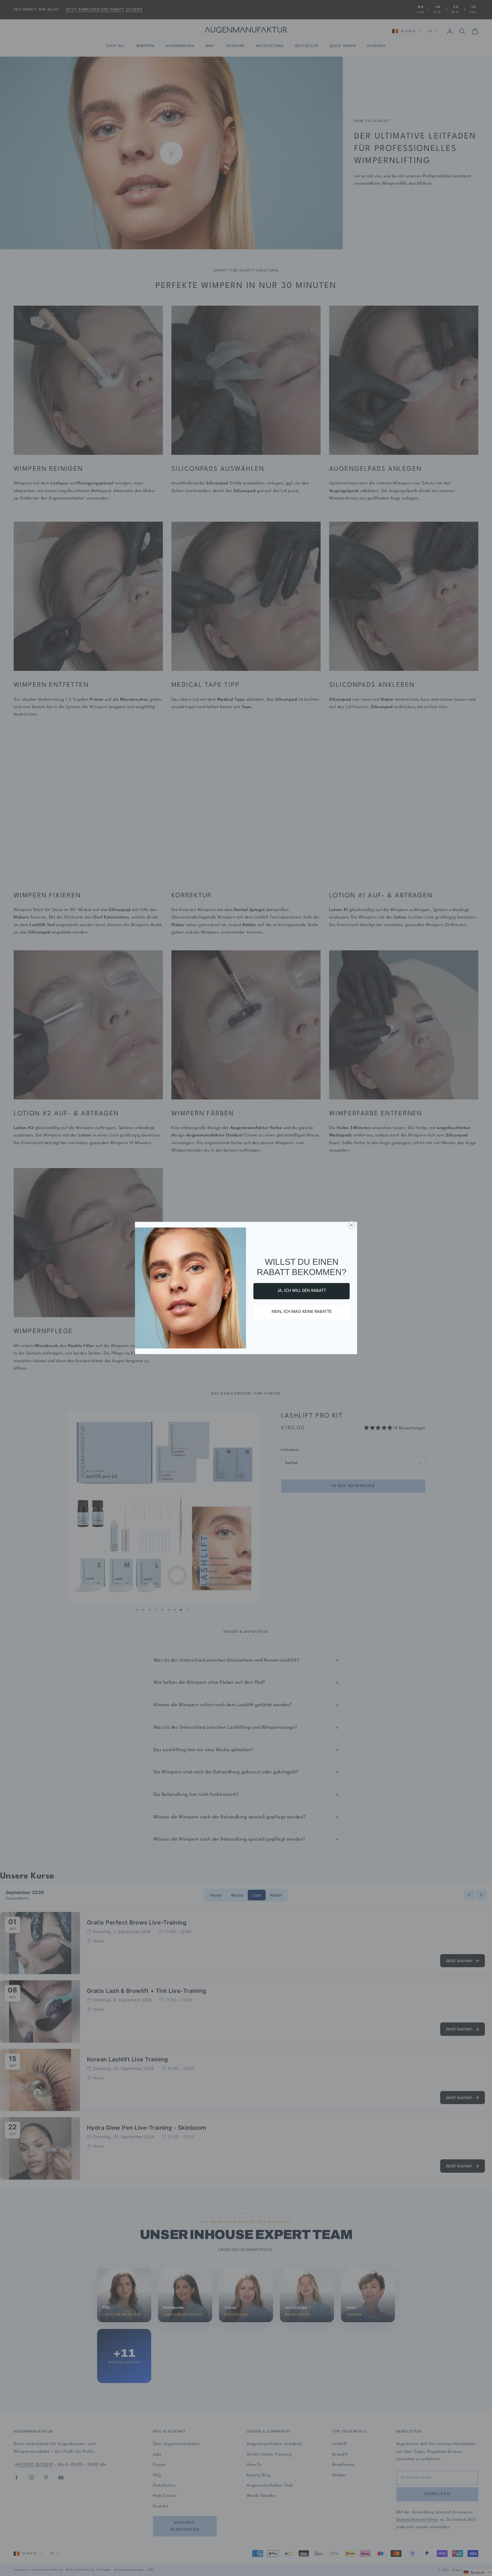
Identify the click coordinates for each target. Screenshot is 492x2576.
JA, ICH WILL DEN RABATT (302, 1291)
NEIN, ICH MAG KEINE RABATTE (302, 1312)
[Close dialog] (351, 1225)
